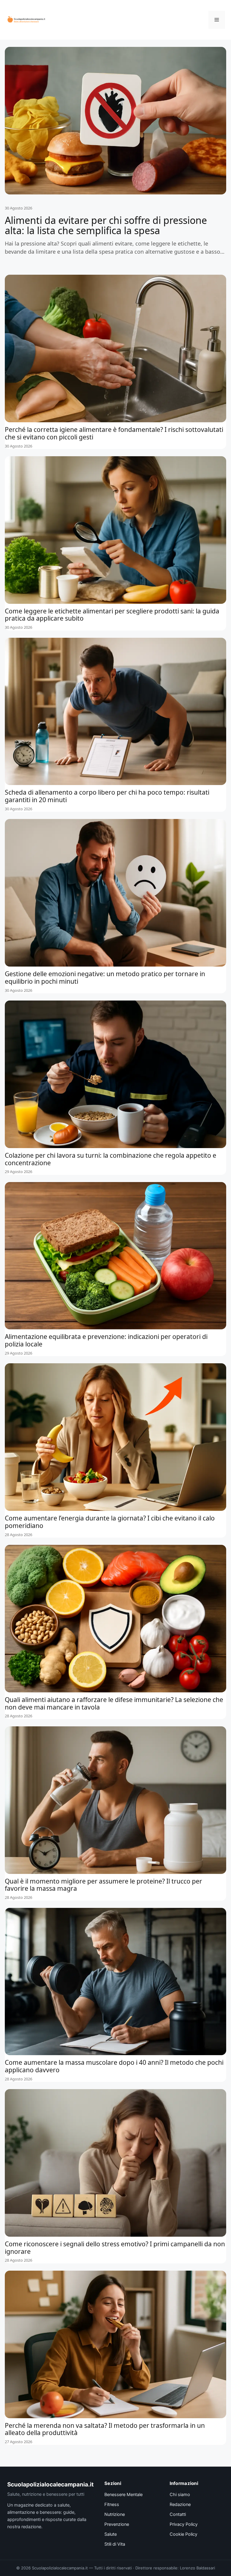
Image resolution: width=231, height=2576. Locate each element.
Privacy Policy (184, 2524)
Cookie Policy (183, 2534)
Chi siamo (180, 2495)
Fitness (112, 2504)
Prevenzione (117, 2524)
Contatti (178, 2514)
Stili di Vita (115, 2544)
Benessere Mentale (123, 2495)
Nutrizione (115, 2514)
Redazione (180, 2504)
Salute (111, 2534)
